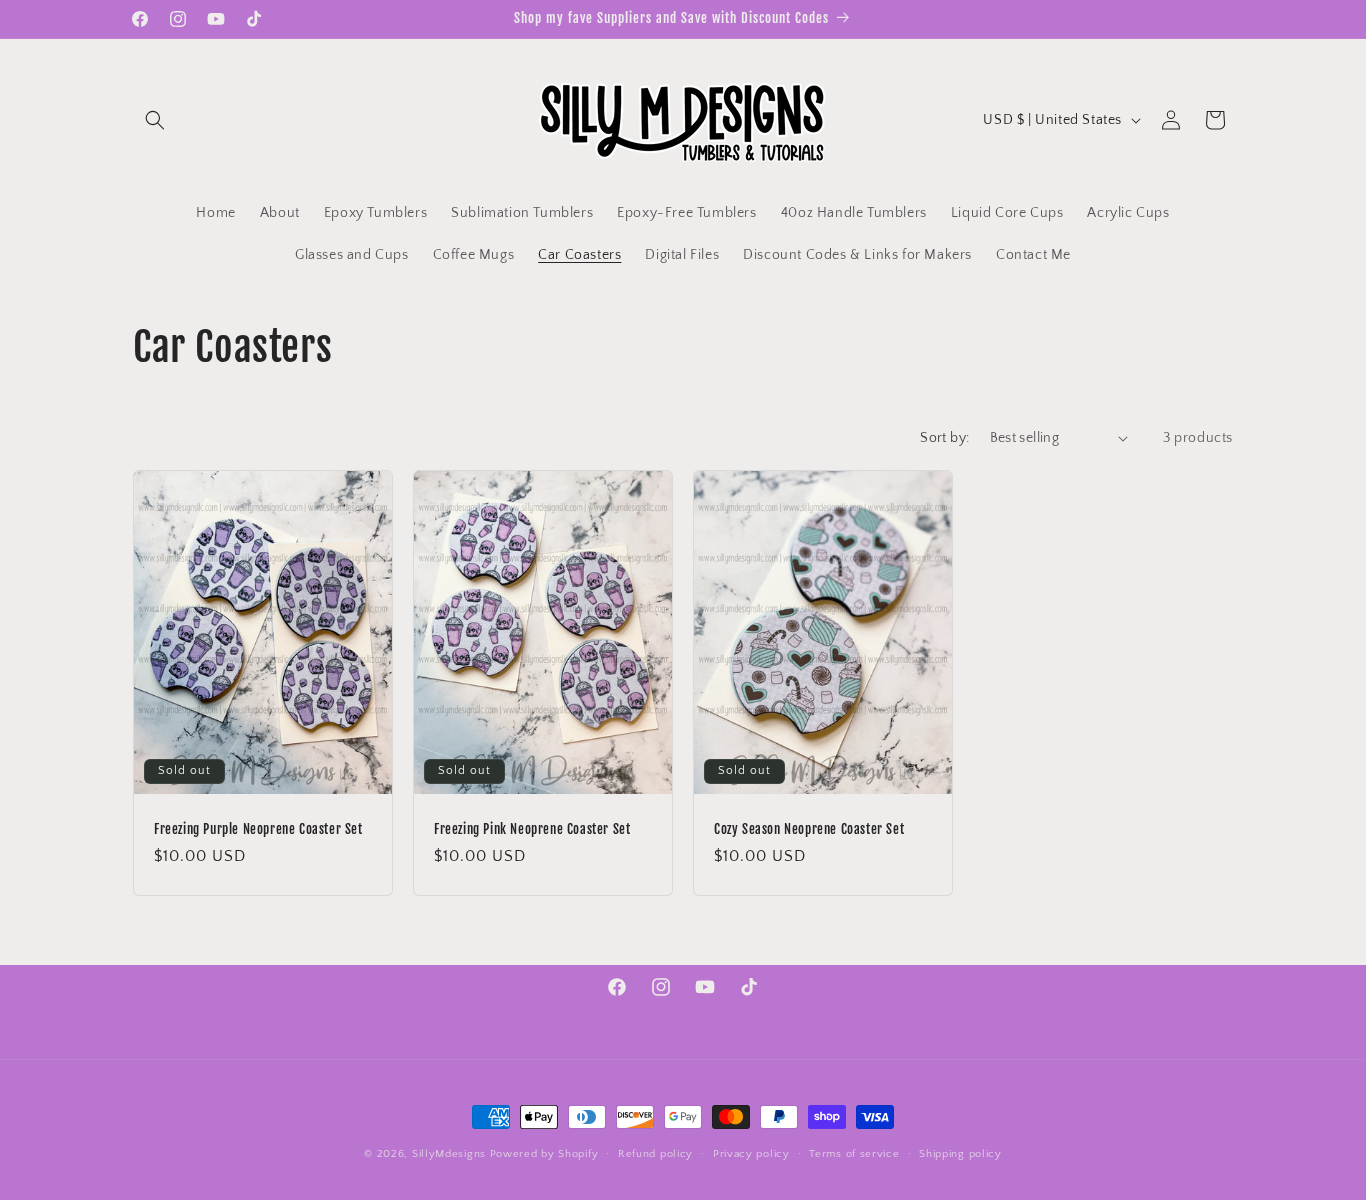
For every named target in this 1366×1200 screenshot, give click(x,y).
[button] (155, 120)
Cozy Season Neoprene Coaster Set (809, 828)
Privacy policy (751, 1153)
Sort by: (944, 438)
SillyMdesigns (449, 1154)
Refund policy (655, 1153)
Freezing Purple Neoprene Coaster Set (258, 828)
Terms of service (854, 1153)
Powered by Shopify (544, 1154)
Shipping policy (960, 1153)
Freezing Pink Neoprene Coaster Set (532, 828)
